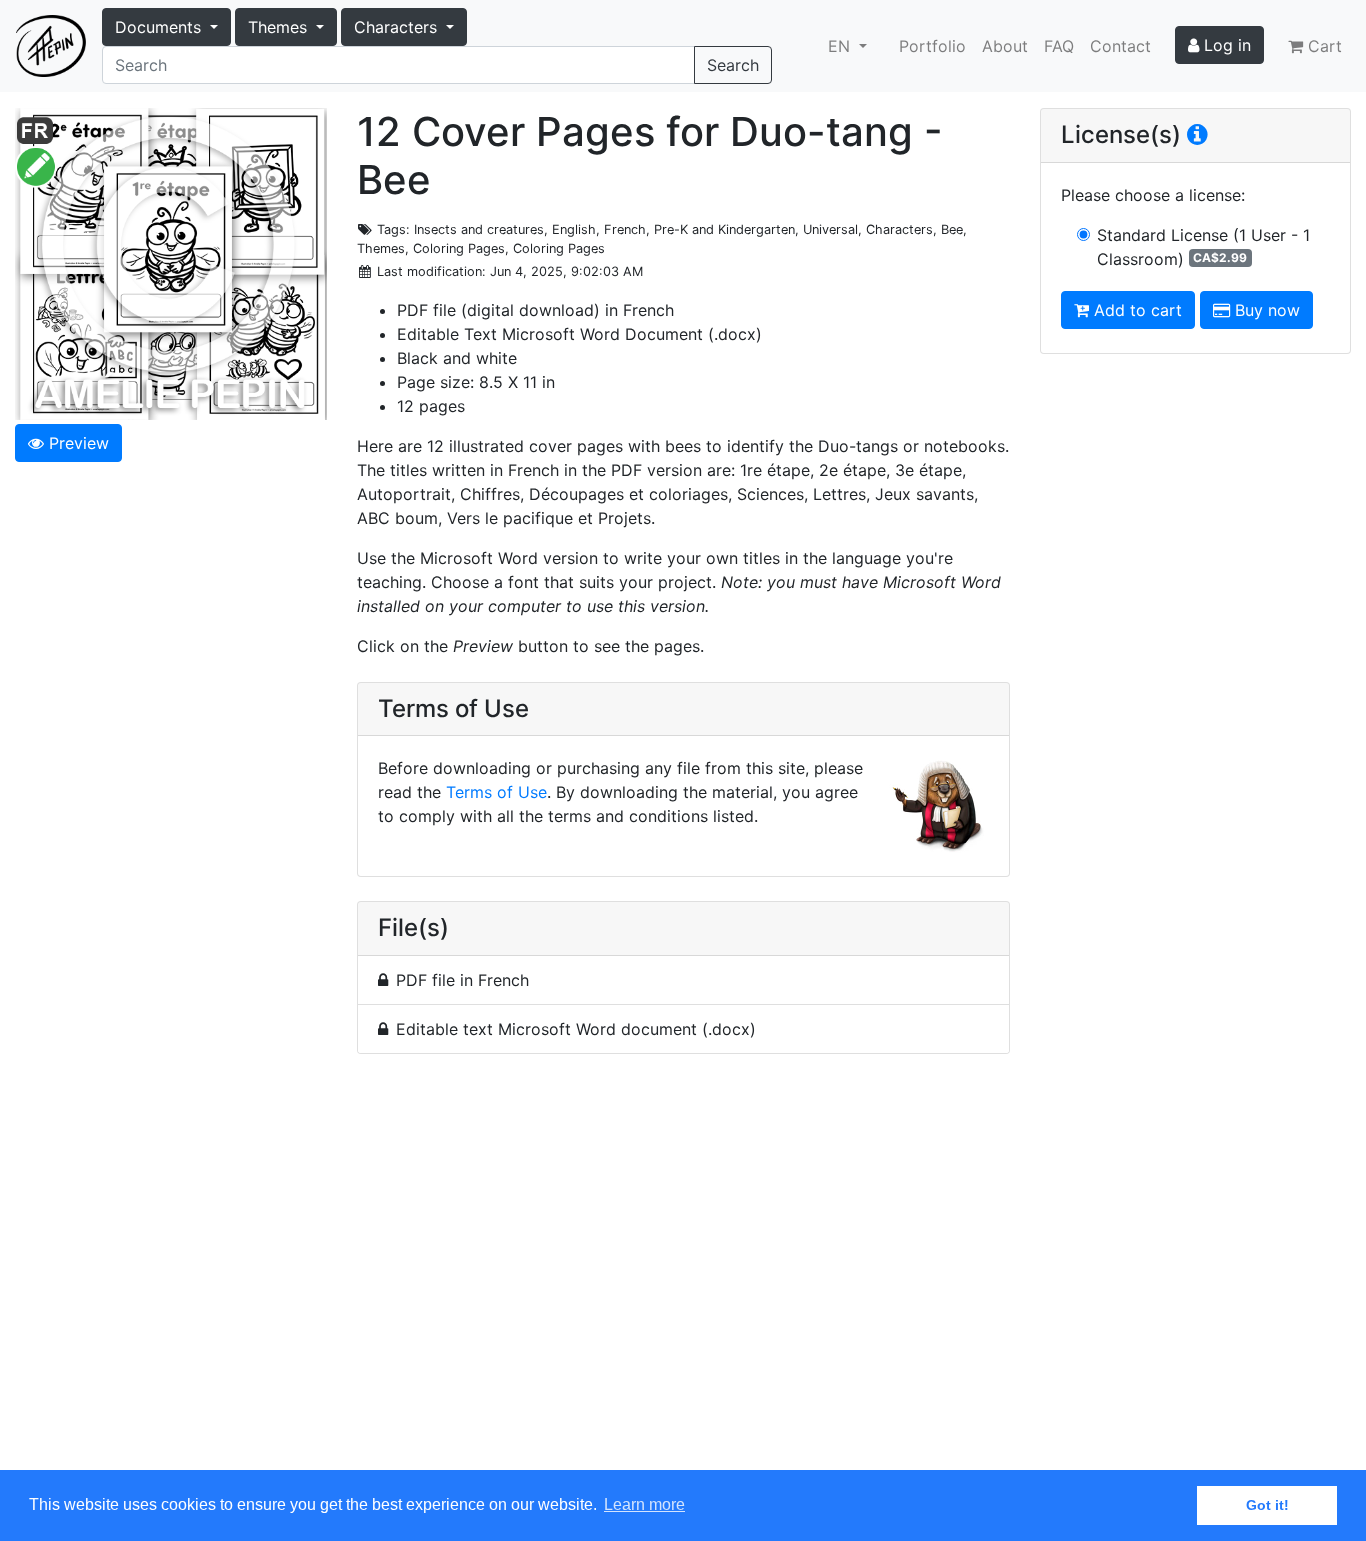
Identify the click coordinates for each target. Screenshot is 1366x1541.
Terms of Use (496, 792)
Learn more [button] (644, 1504)
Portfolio (932, 46)
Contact (1120, 46)
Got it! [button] (1267, 1505)
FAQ (1059, 46)
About (1005, 46)
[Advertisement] (683, 1273)
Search (733, 65)
